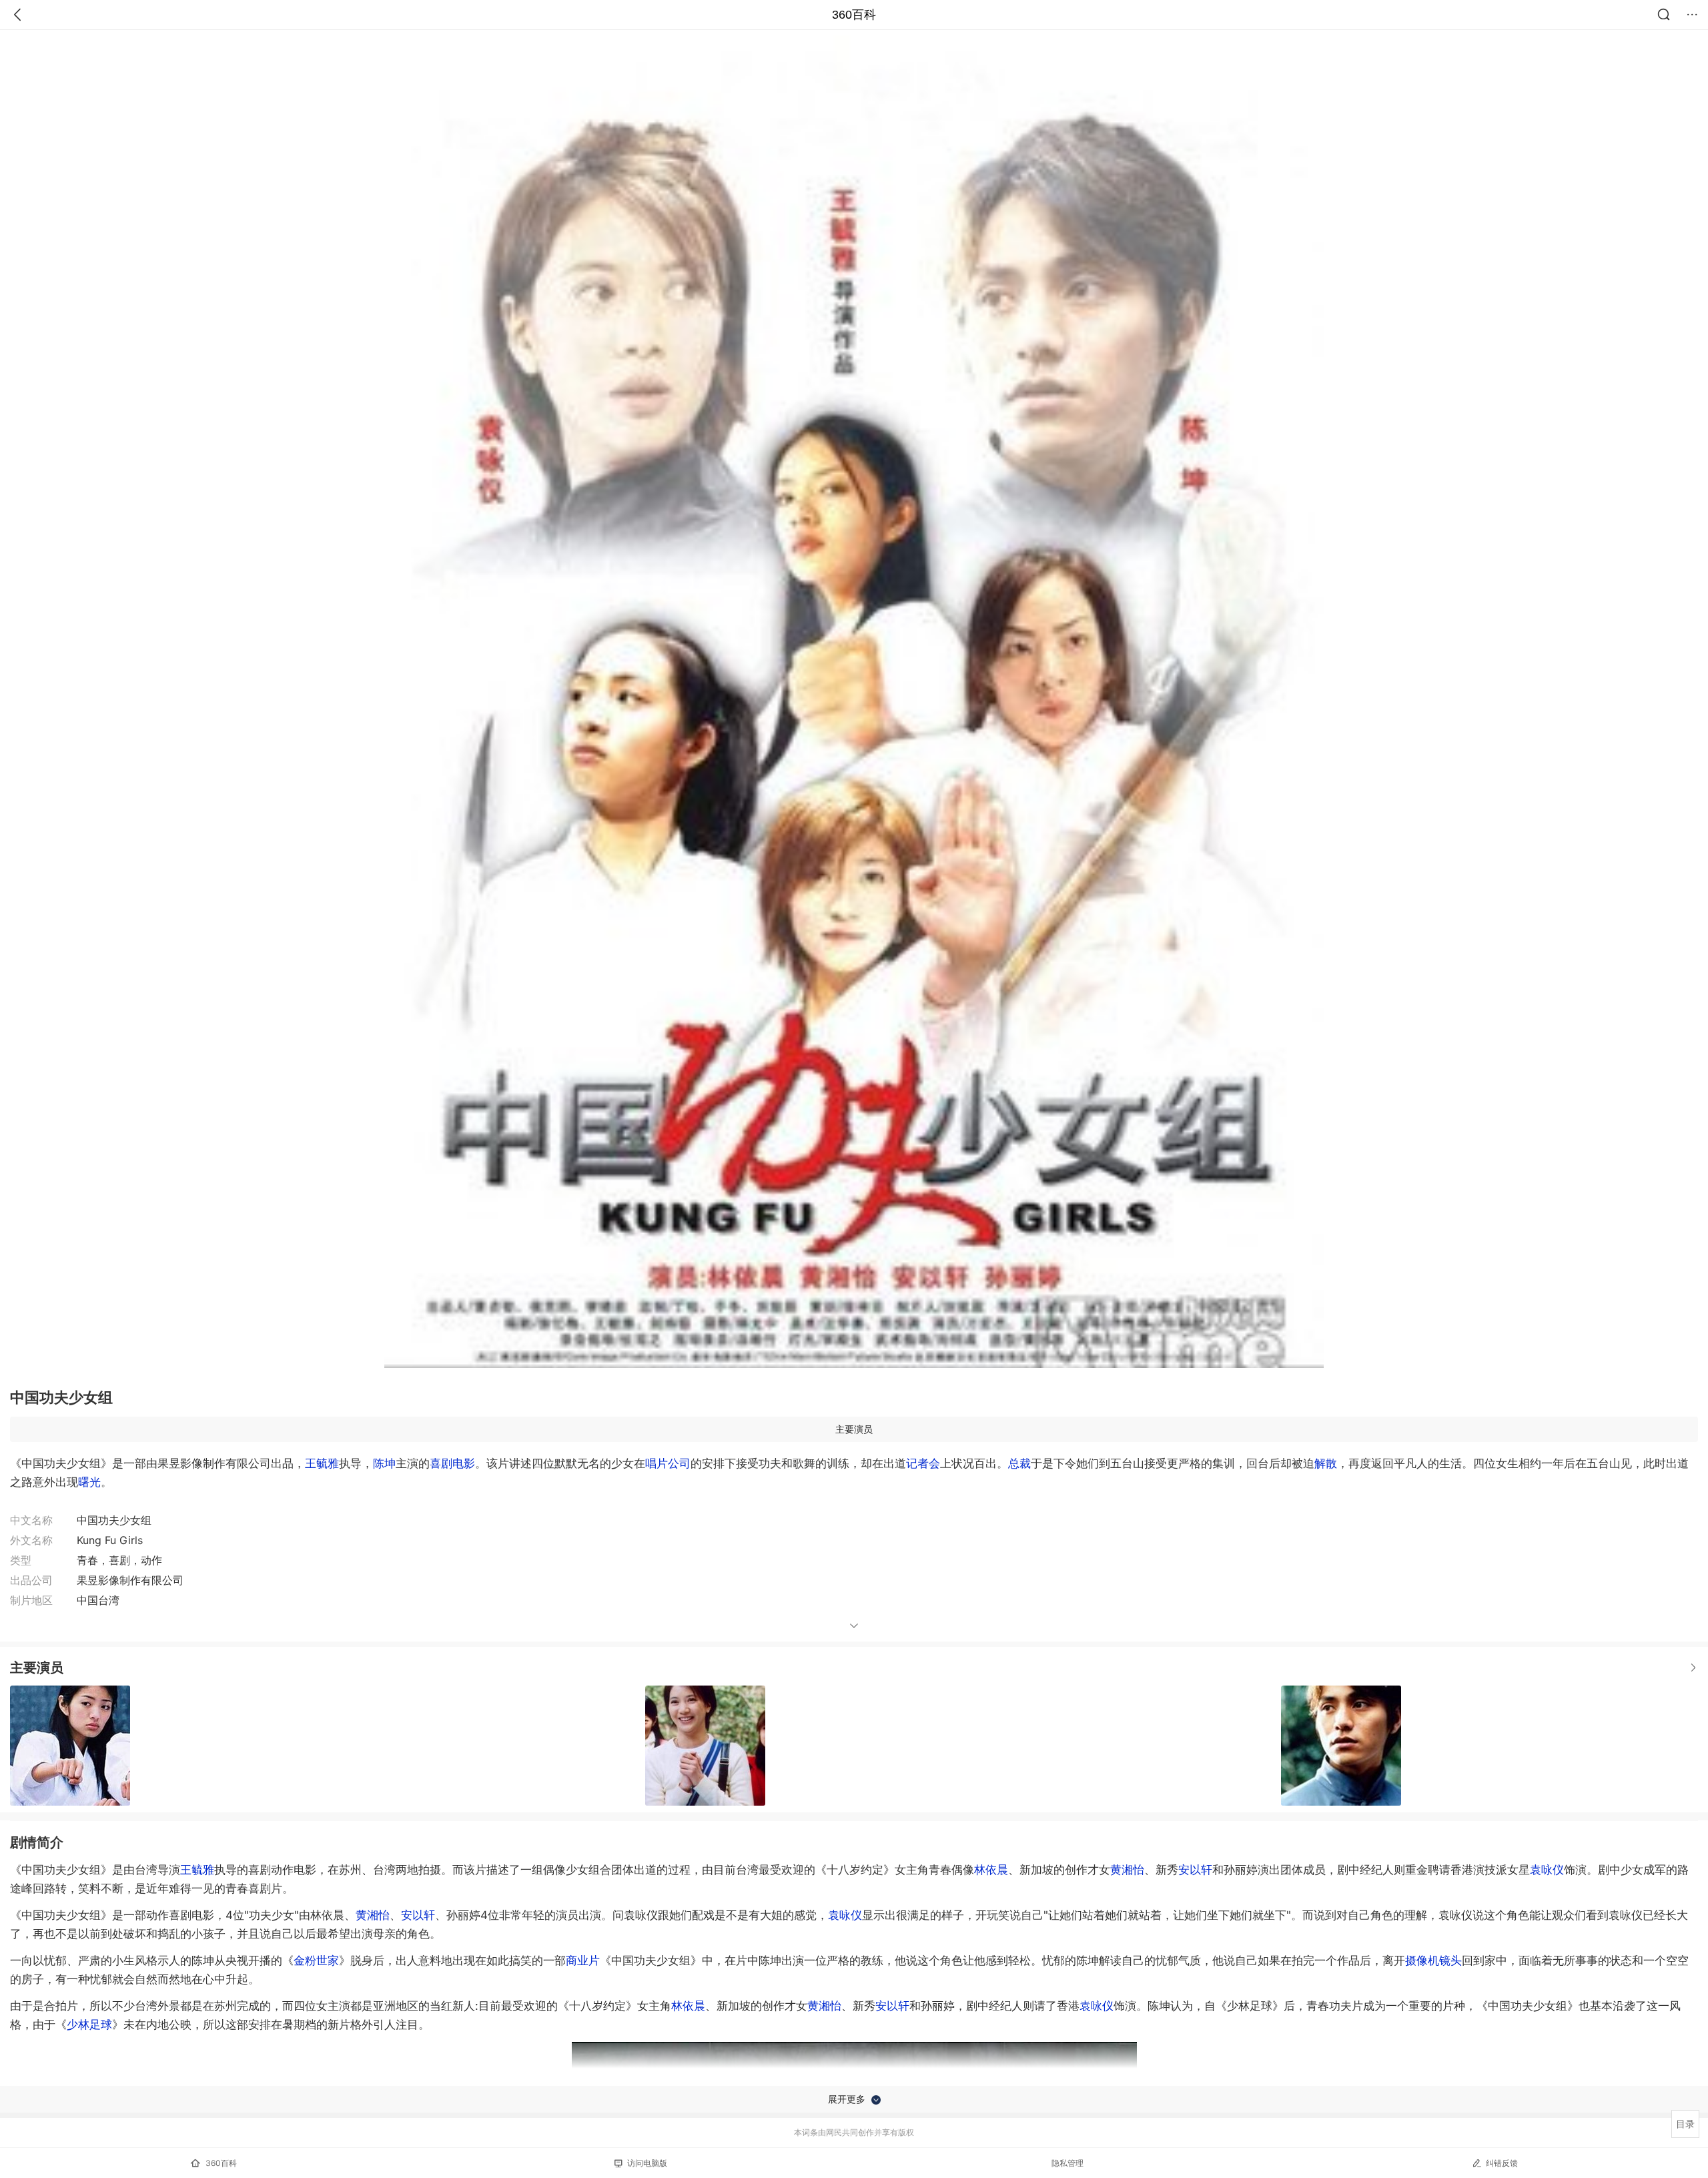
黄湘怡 (1127, 1870)
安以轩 (1195, 1870)
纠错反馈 (1502, 2163)
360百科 (854, 15)
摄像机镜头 (1433, 1960)
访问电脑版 (647, 2163)
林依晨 (991, 1870)
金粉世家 (316, 1960)
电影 (464, 1463)
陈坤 (384, 1463)
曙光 (89, 1482)
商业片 (583, 1960)
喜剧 (441, 1463)
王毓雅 (322, 1463)
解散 (1326, 1463)
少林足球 (89, 2025)
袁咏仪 (1547, 1870)
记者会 (923, 1463)
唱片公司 (668, 1463)
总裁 (1019, 1463)
